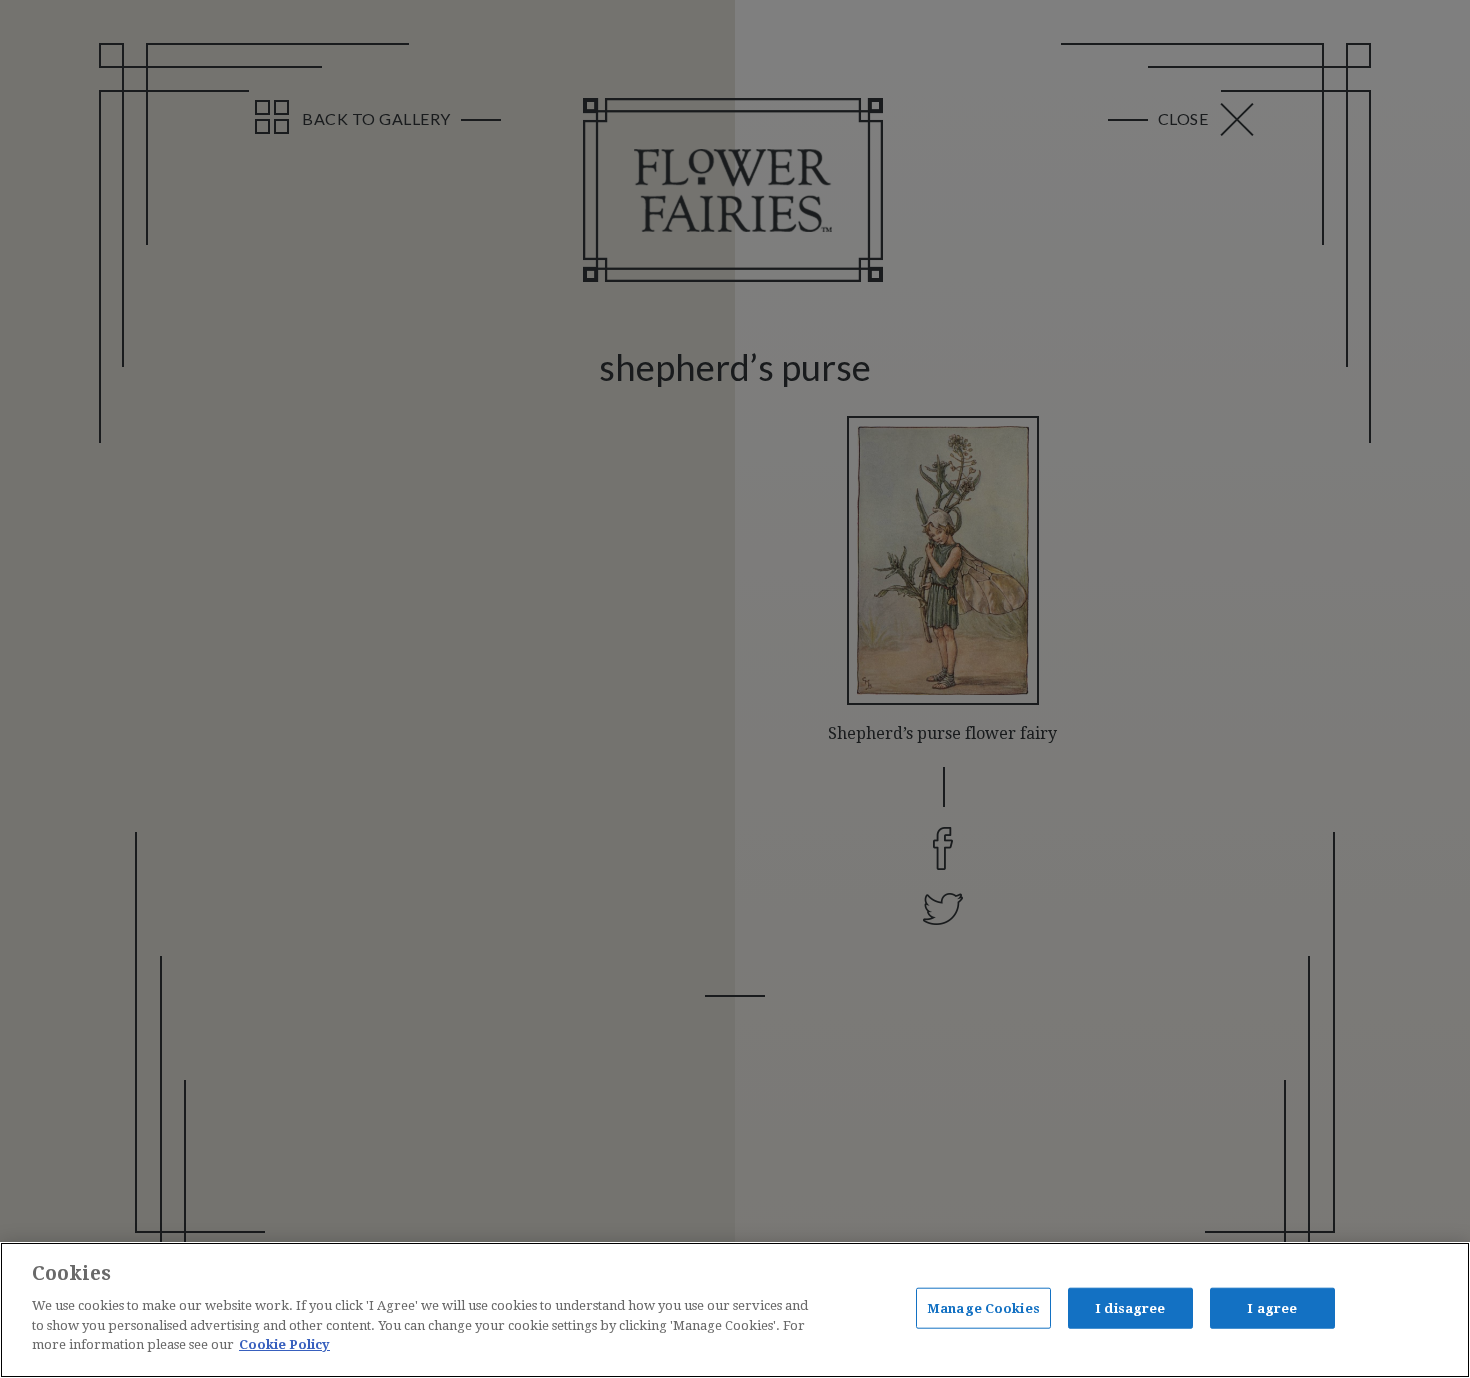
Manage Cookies (983, 1307)
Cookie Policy (284, 1344)
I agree (1272, 1307)
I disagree (1130, 1307)
